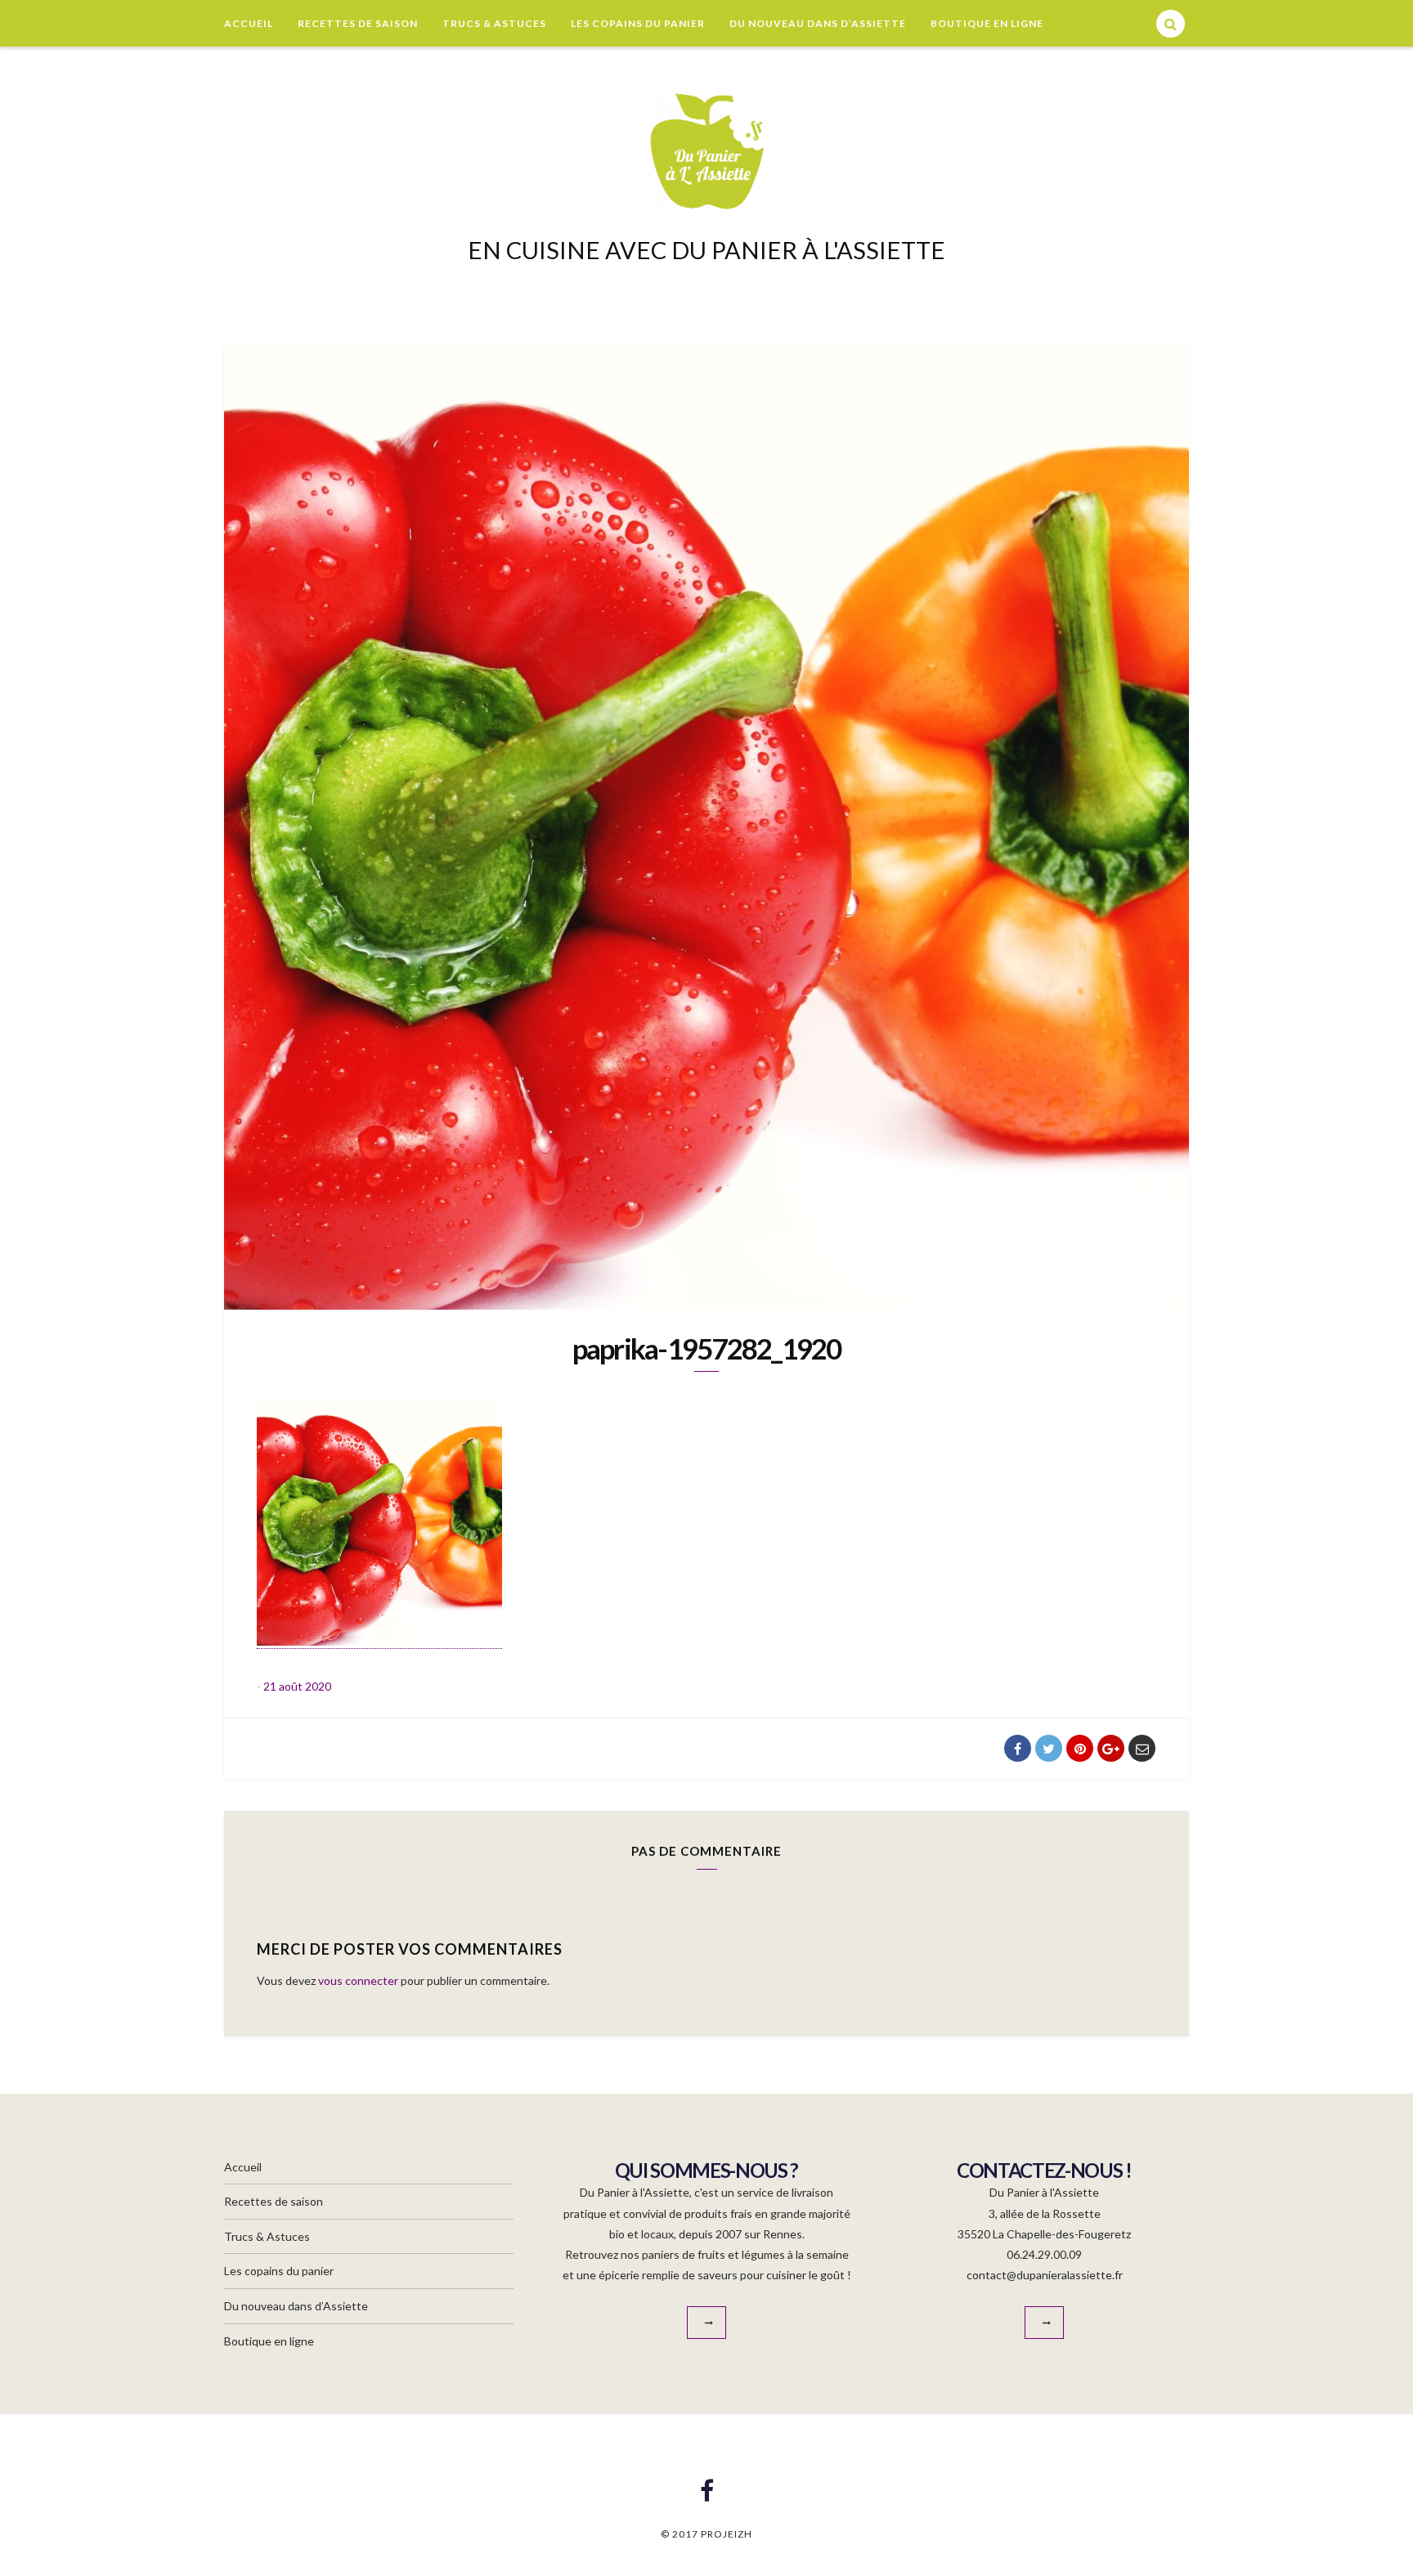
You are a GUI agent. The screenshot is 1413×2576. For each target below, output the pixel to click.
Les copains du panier (638, 23)
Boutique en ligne (987, 23)
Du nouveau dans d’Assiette (818, 23)
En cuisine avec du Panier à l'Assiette (706, 250)
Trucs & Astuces (494, 23)
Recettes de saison (358, 23)
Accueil (249, 23)
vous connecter (358, 1980)
